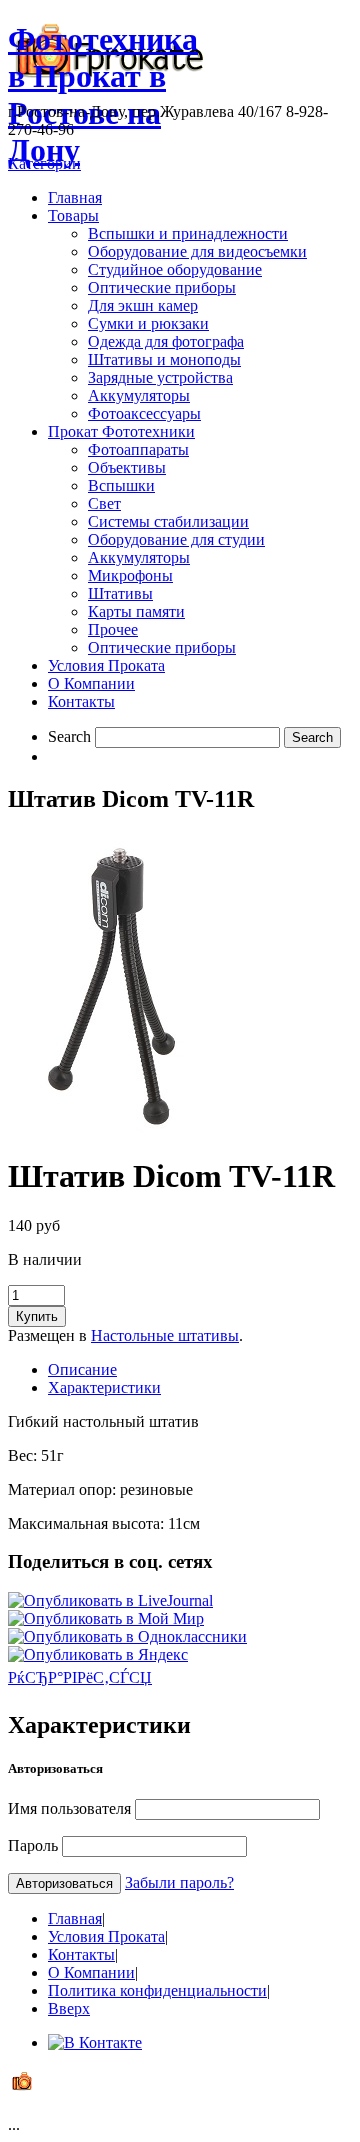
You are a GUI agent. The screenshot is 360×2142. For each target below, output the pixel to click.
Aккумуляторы (139, 557)
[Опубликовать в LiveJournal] (110, 1600)
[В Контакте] (95, 2042)
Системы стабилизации (168, 521)
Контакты (81, 701)
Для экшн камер (143, 305)
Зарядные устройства (160, 377)
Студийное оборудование (175, 269)
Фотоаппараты (138, 449)
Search (69, 736)
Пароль (33, 1845)
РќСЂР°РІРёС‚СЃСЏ (80, 1677)
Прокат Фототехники (121, 431)
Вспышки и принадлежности (188, 233)
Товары (73, 215)
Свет (104, 503)
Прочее (113, 629)
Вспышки (121, 485)
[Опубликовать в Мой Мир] (106, 1618)
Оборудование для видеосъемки (197, 251)
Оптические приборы (162, 287)
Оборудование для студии (176, 539)
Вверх (69, 2008)
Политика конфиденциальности (157, 1990)
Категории (44, 163)
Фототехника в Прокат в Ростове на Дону (103, 94)
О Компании (91, 683)
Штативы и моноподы (164, 359)
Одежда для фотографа (166, 341)
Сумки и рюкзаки (148, 323)
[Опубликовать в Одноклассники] (127, 1636)
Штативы (120, 593)
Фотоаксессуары (144, 413)
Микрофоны (130, 575)
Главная (75, 197)
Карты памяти (136, 611)
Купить (37, 1316)
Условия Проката (106, 665)
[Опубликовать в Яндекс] (98, 1654)
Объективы (127, 467)
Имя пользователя (69, 1808)
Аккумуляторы (139, 395)
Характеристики (104, 1387)
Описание (82, 1369)
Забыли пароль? (179, 1882)
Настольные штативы (165, 1335)
